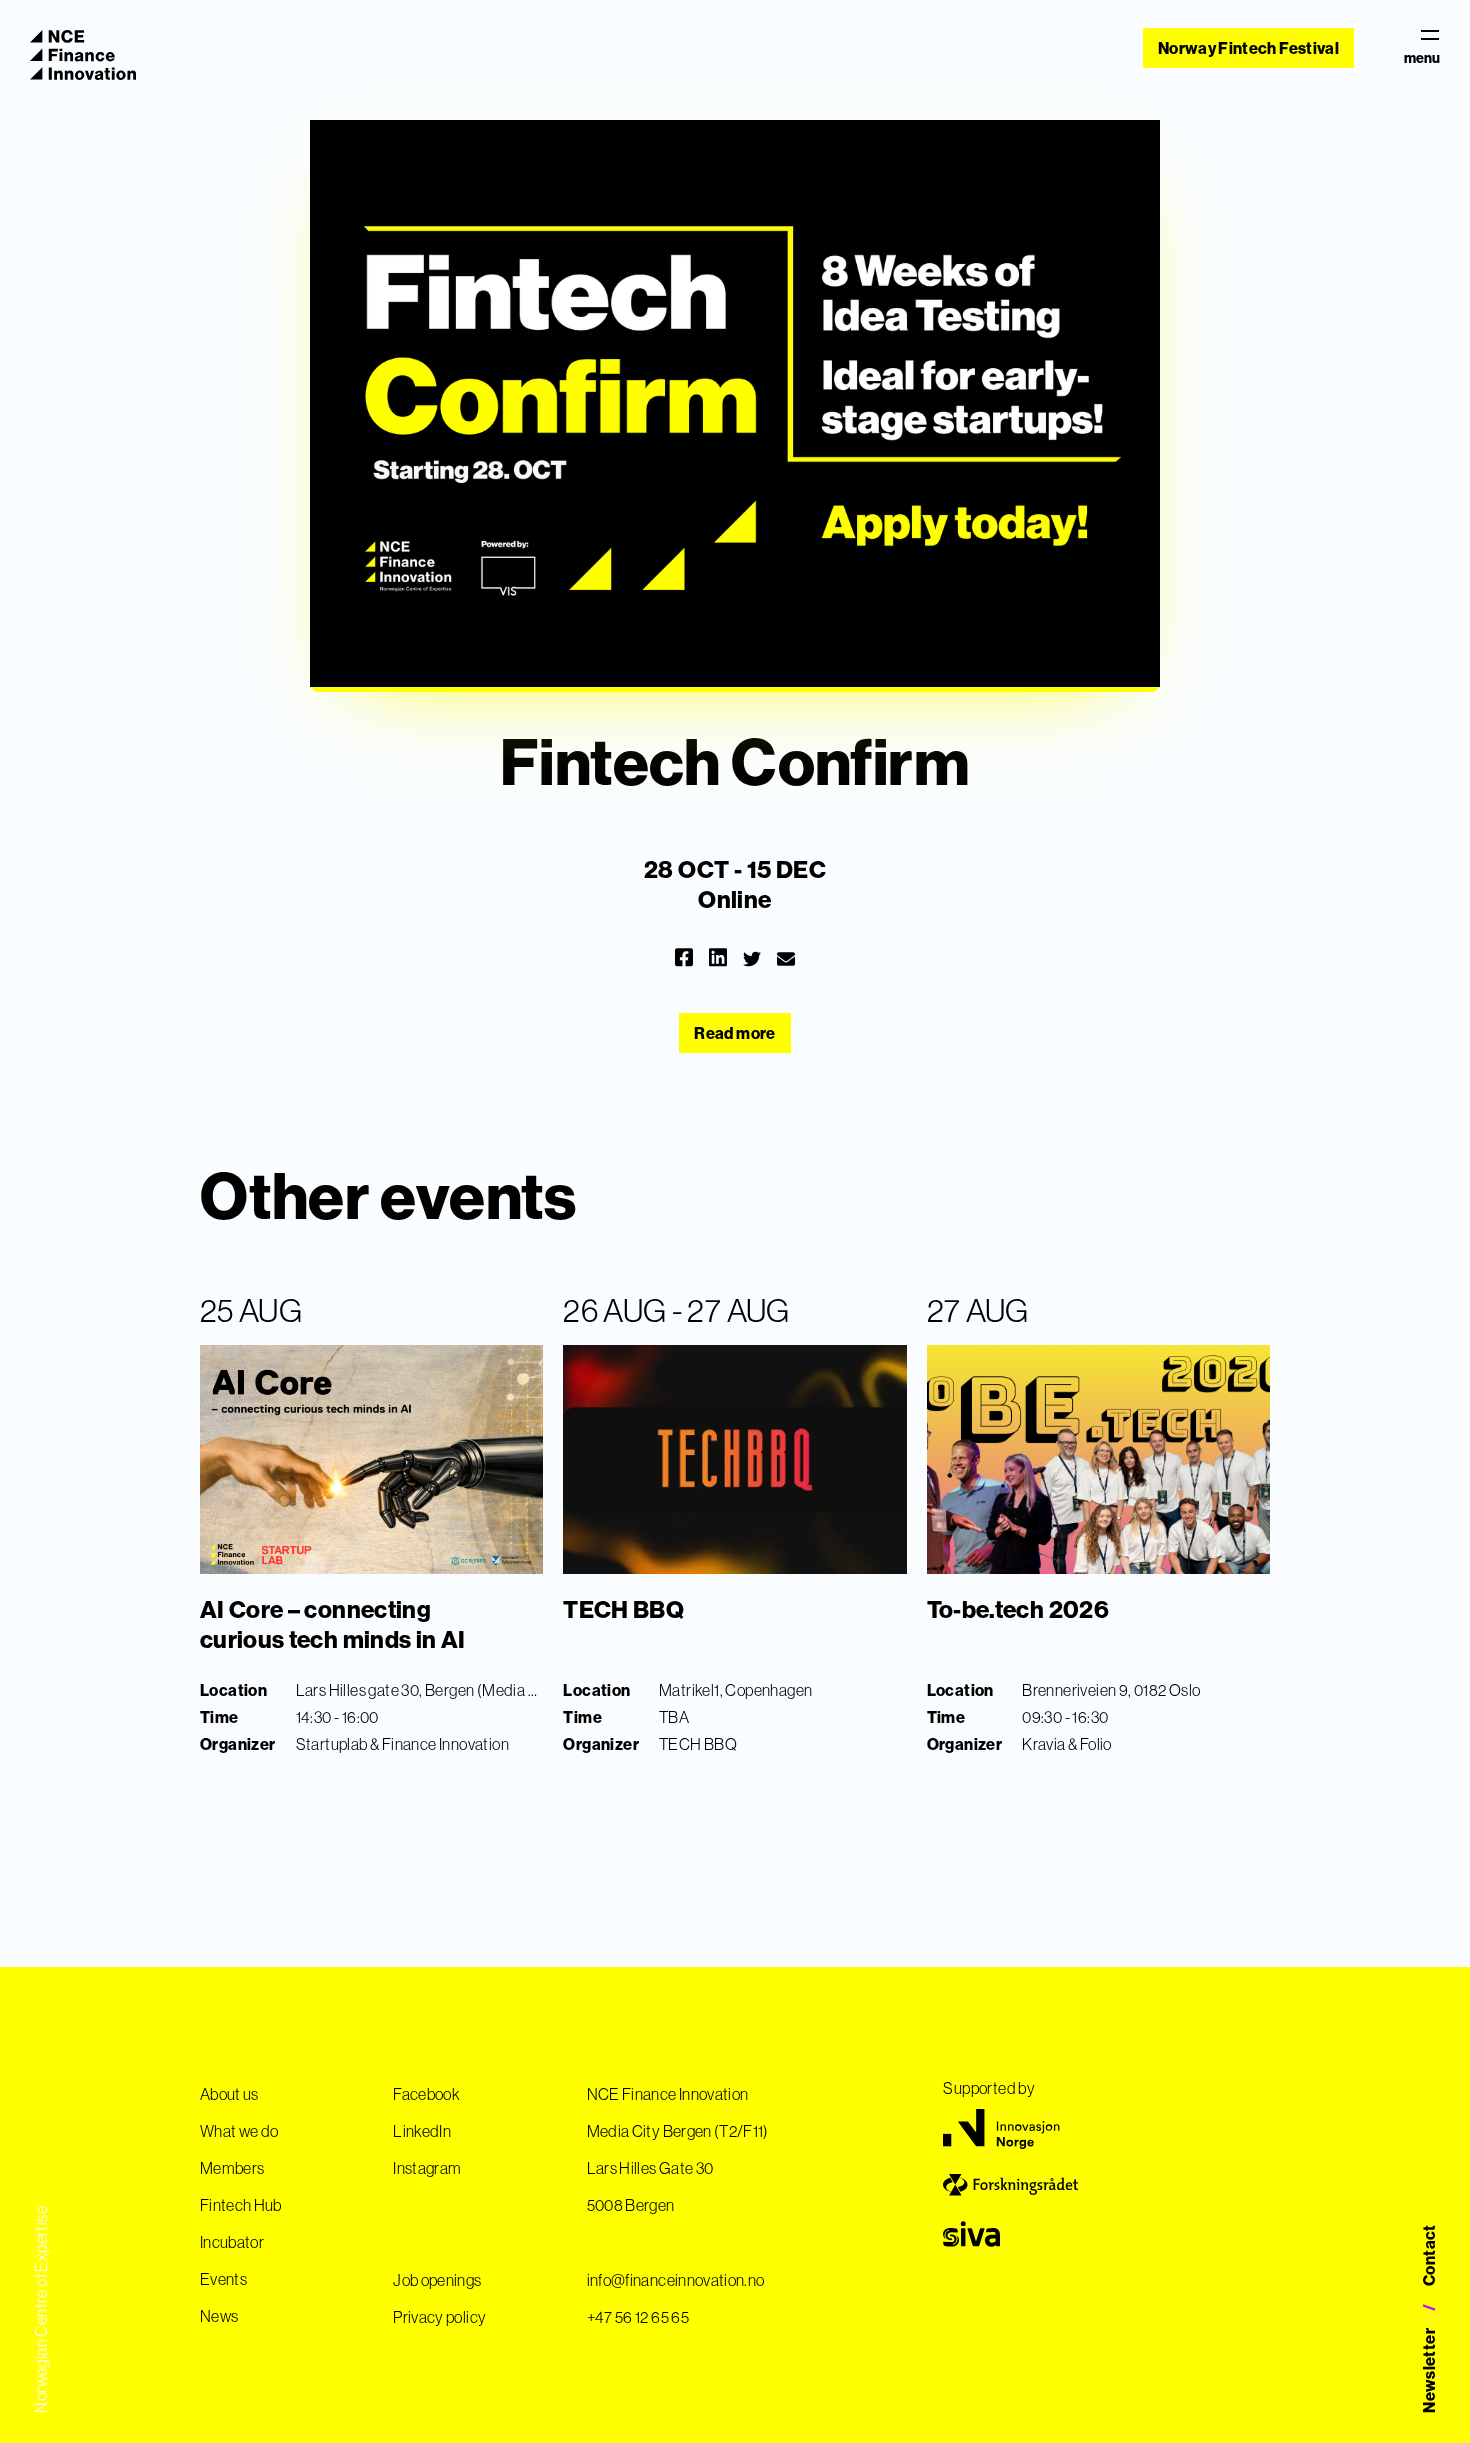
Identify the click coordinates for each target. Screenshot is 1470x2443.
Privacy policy (439, 2317)
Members (232, 2168)
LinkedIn (422, 2131)
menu (1422, 57)
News (219, 2316)
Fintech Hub (241, 2205)
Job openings (437, 2280)
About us (229, 2094)
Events (223, 2279)
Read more (734, 1033)
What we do (239, 2131)
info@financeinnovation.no (676, 2280)
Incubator (232, 2242)
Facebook (426, 2094)
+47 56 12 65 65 (638, 2317)
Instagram (427, 2168)
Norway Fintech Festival (1248, 48)
